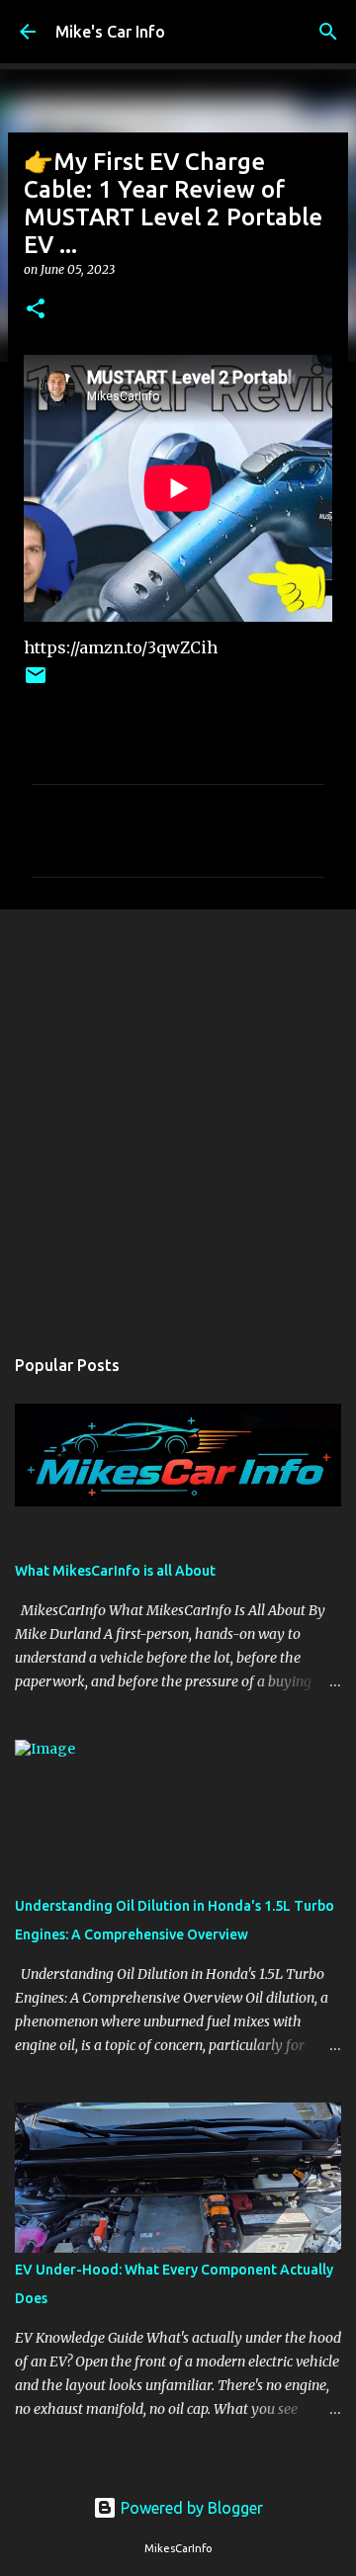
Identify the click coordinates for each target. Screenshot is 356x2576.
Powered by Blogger (190, 2508)
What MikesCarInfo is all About (115, 1571)
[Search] (328, 32)
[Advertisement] (178, 1117)
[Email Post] (36, 683)
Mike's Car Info (110, 32)
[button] (36, 310)
